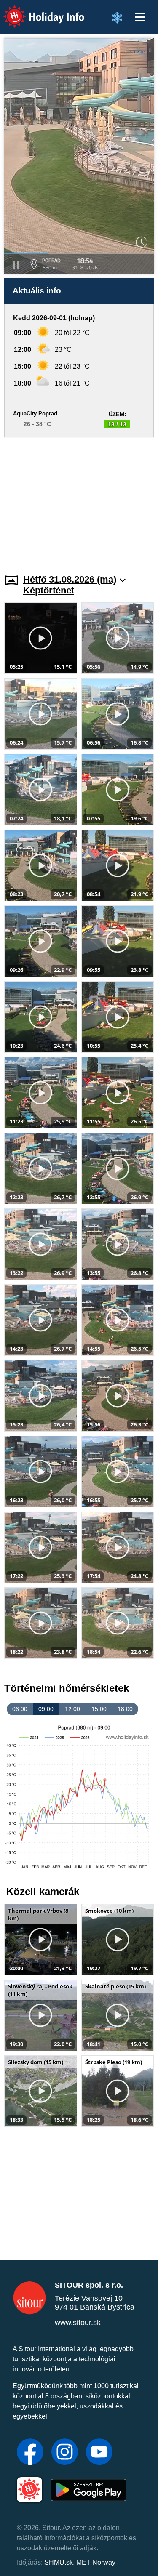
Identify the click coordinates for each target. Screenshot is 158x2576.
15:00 (99, 1709)
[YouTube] (99, 2453)
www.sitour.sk (78, 2323)
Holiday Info (36, 11)
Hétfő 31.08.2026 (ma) (70, 579)
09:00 (46, 1709)
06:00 (20, 1709)
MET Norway (96, 2562)
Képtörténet (49, 590)
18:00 (125, 1709)
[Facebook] (30, 2453)
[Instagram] (65, 2453)
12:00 (72, 1709)
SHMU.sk (59, 2562)
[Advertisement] (79, 500)
